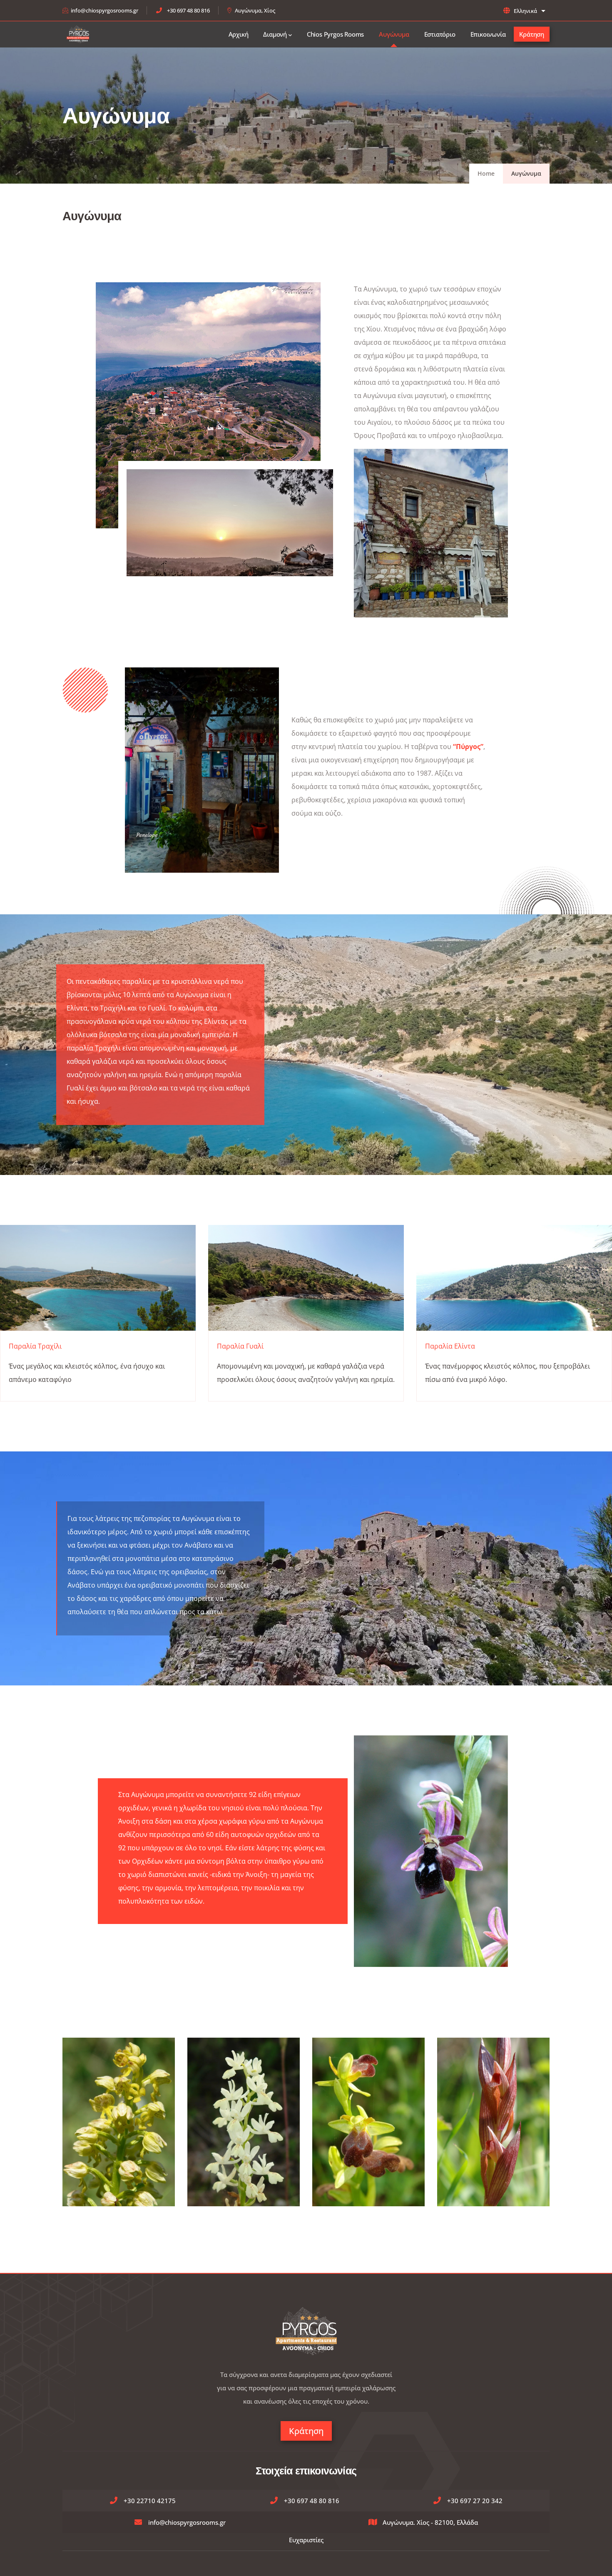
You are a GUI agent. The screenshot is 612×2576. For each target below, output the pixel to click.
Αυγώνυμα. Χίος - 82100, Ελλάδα (430, 2522)
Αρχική (239, 34)
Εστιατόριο (440, 34)
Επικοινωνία (488, 34)
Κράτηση (532, 34)
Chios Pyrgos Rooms (335, 34)
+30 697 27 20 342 (475, 2501)
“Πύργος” (468, 747)
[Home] (78, 34)
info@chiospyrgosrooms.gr (104, 10)
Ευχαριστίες (306, 2540)
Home (486, 173)
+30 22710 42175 (150, 2501)
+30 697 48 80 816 (188, 10)
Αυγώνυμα (394, 34)
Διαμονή (275, 34)
